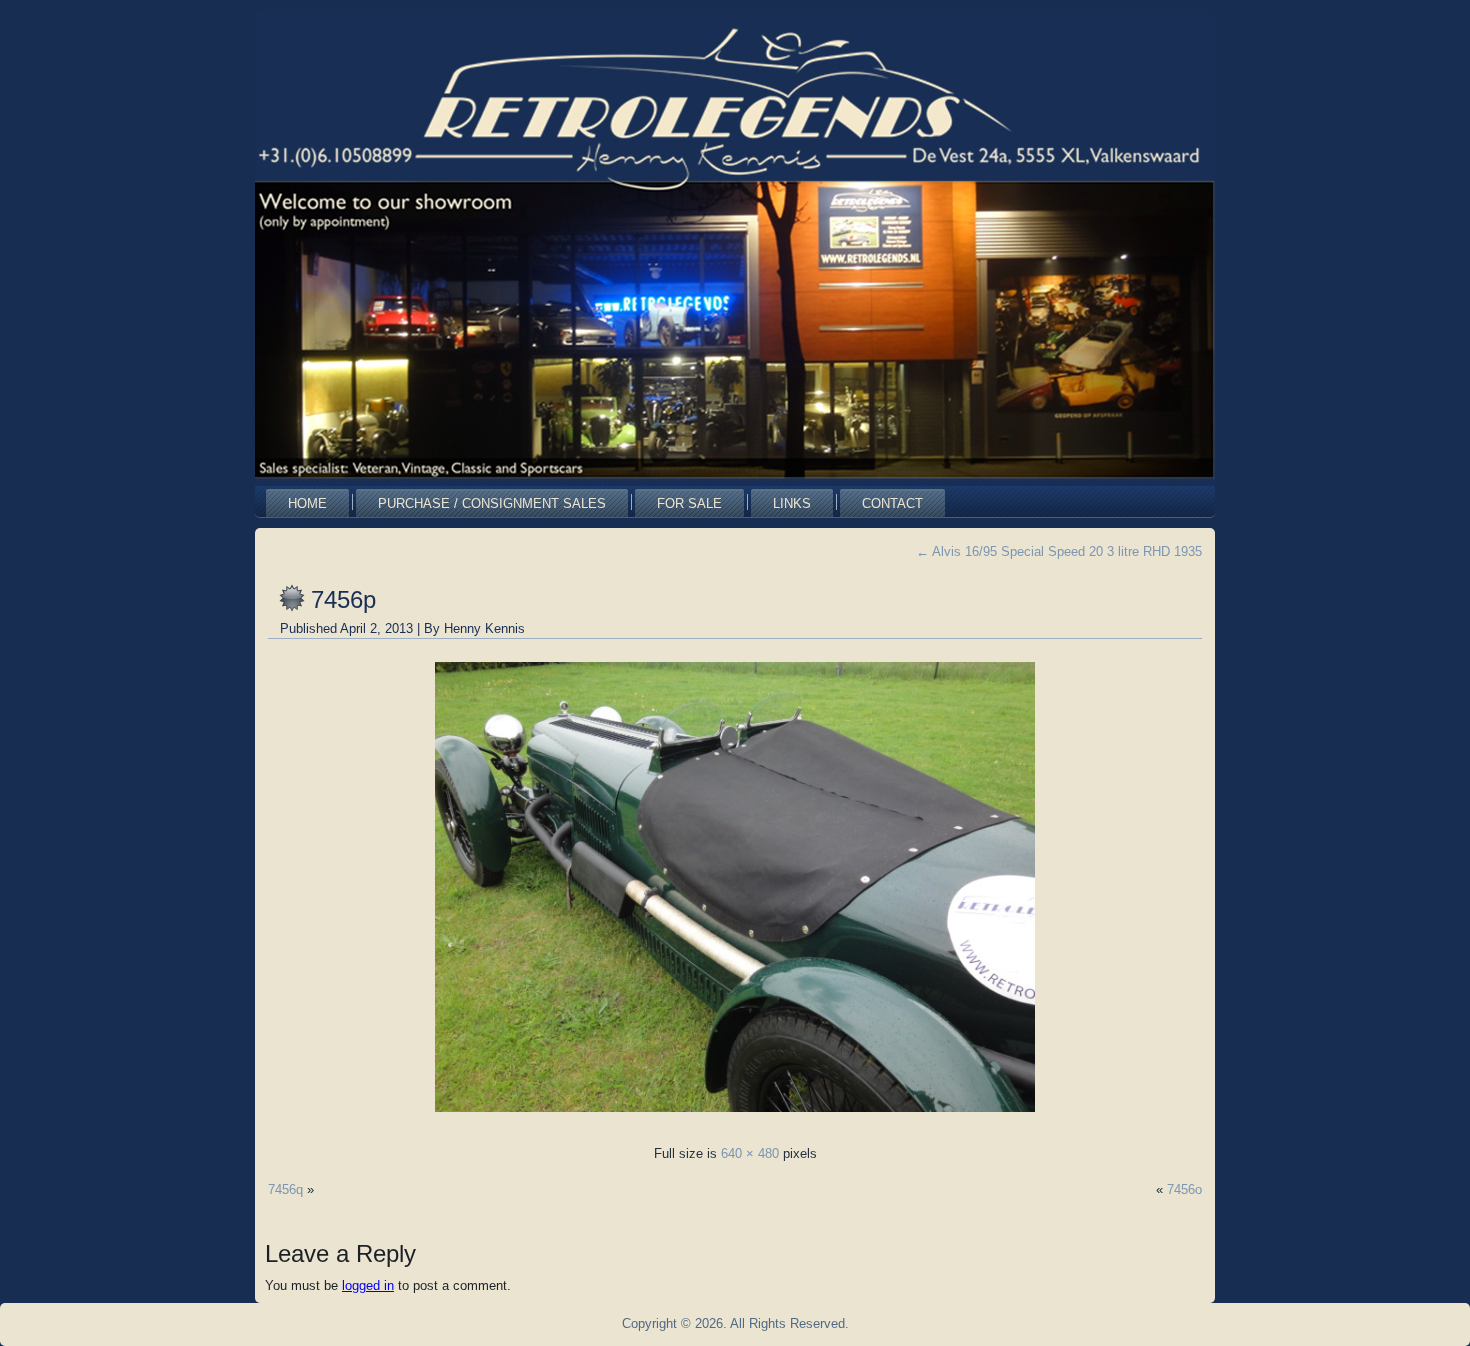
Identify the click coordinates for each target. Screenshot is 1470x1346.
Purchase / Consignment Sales (492, 503)
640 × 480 (750, 1153)
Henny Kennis (484, 628)
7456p (343, 599)
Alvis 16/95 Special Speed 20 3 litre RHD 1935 (1059, 551)
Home (307, 503)
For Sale (689, 503)
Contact (892, 503)
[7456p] (735, 1117)
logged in (368, 1285)
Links (792, 503)
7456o (1184, 1189)
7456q (285, 1189)
